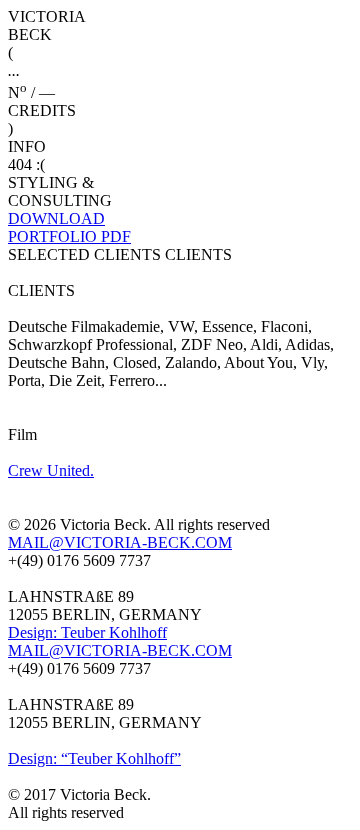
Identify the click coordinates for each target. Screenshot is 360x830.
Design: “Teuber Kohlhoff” (94, 758)
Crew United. (51, 470)
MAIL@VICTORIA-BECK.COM (120, 542)
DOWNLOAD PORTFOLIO (69, 227)
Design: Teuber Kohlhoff (87, 632)
